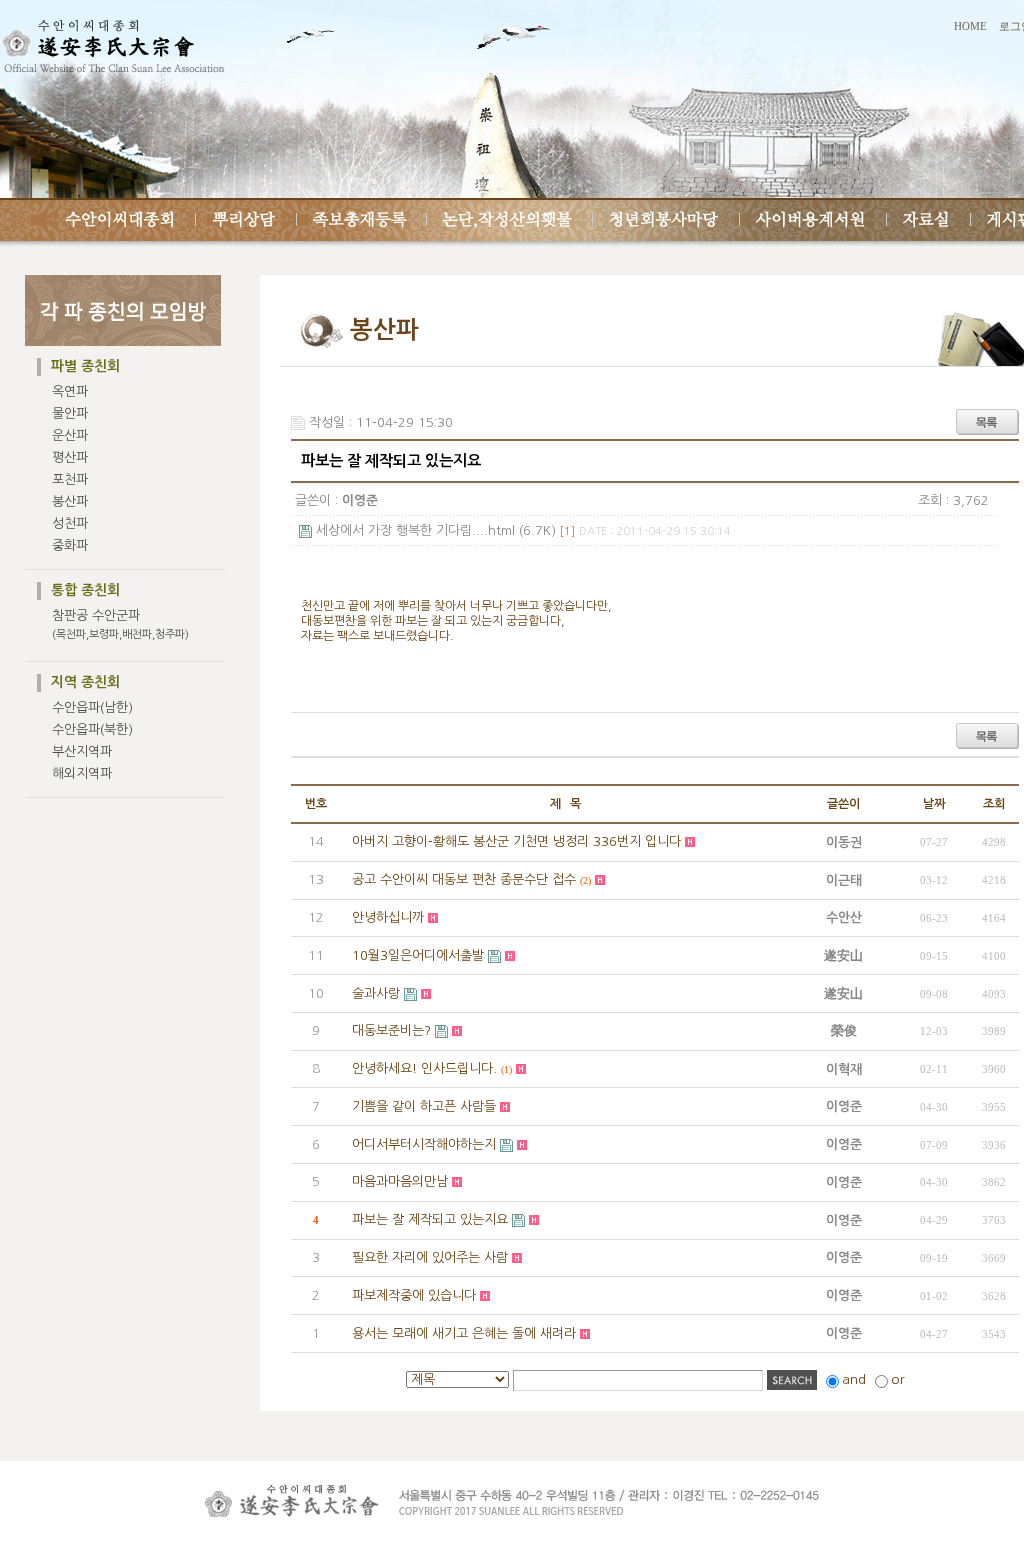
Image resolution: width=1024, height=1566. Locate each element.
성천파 (70, 523)
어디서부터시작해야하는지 (424, 1144)
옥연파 (70, 391)
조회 (994, 804)
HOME (970, 26)
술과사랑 (376, 993)
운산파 (70, 435)
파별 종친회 (85, 366)
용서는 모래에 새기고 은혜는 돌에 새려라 (464, 1333)
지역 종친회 (85, 682)
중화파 (70, 545)
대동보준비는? (391, 1030)
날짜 (934, 804)
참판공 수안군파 (120, 624)
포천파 (70, 479)
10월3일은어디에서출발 (418, 955)
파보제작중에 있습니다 (414, 1295)
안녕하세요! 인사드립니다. (424, 1068)
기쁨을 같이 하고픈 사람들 (424, 1106)
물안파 (70, 413)
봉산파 (70, 501)
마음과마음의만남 (400, 1181)
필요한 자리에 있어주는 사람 (430, 1257)
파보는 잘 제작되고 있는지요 (430, 1219)
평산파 (70, 457)
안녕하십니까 (388, 917)
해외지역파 (82, 773)
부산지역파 (82, 751)
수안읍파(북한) (92, 729)
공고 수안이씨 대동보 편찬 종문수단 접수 (464, 879)
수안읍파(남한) (92, 707)
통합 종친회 (85, 590)
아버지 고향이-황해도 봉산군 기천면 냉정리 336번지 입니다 (516, 841)
